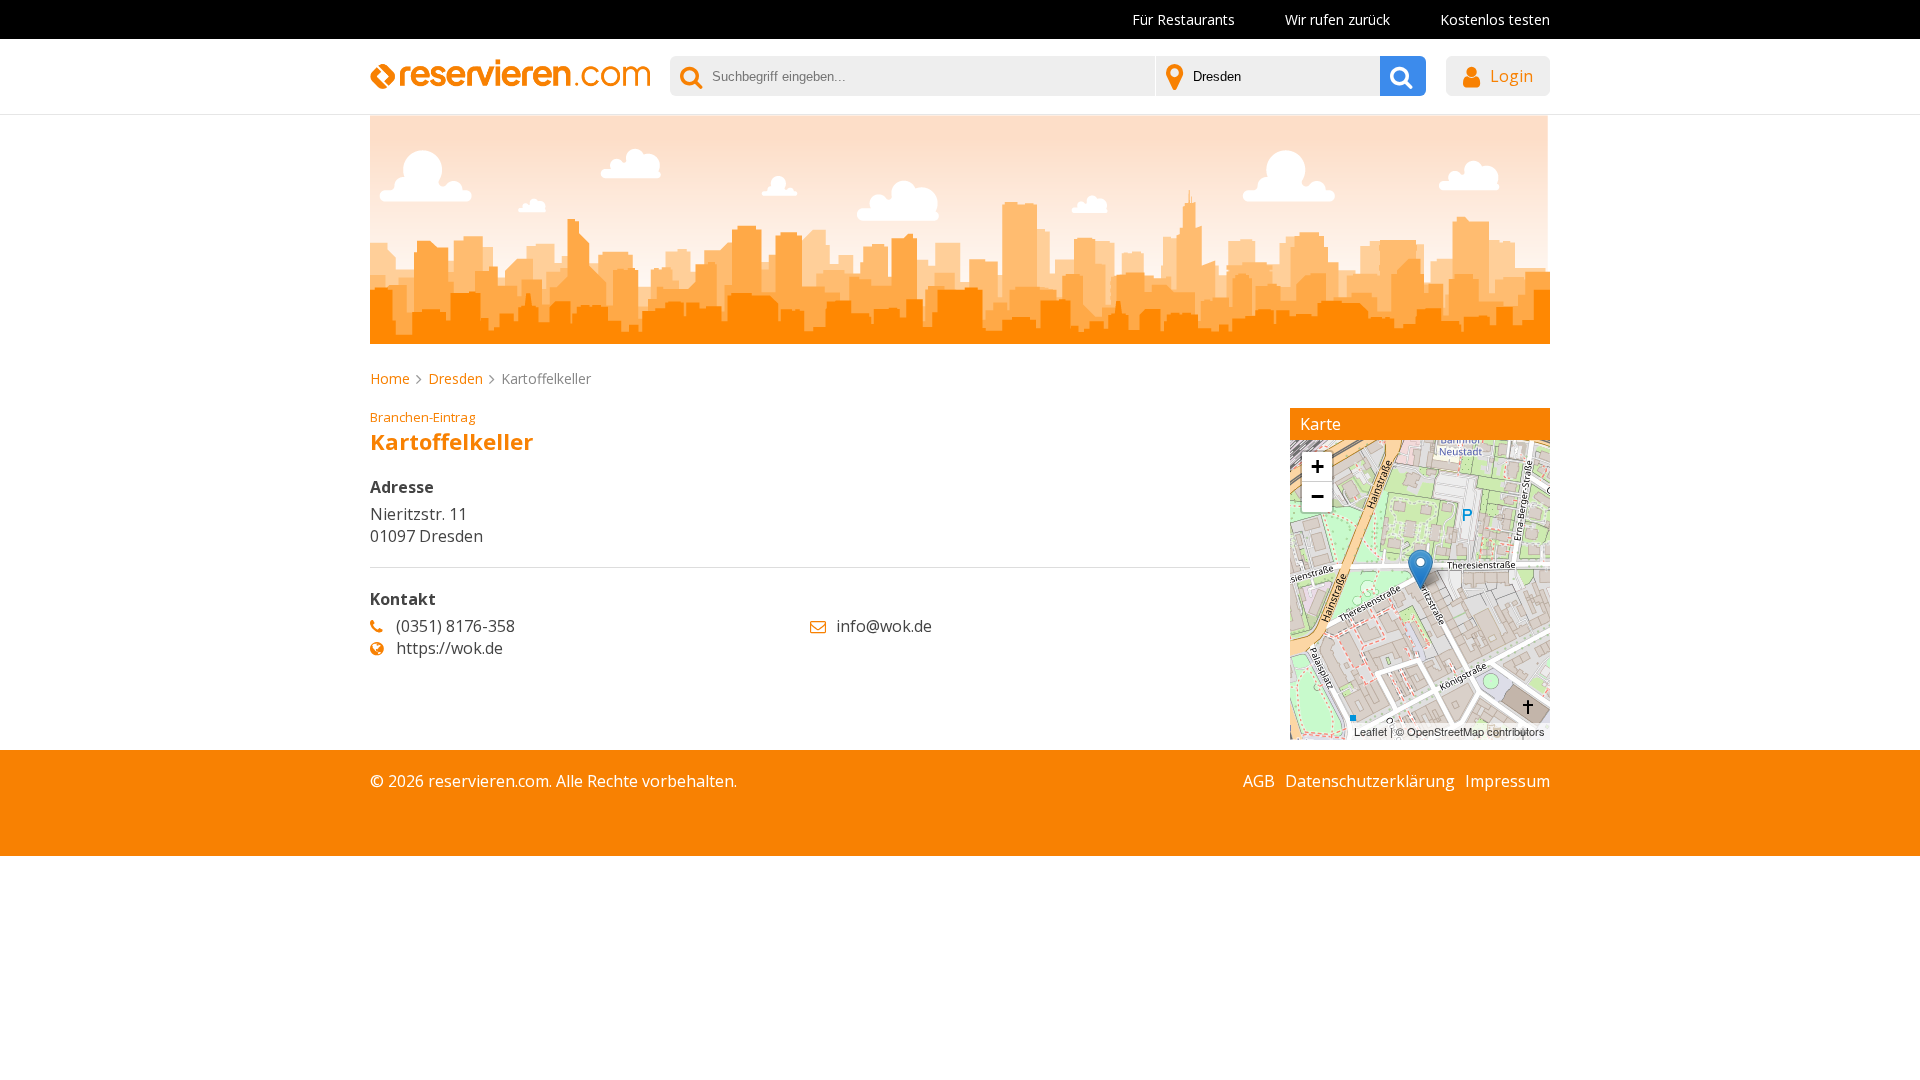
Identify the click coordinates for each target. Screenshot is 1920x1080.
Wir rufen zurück (1337, 19)
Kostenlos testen (1495, 19)
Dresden (455, 378)
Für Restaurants (1183, 19)
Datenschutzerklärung (1370, 781)
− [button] (1317, 496)
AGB (1259, 781)
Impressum (1507, 781)
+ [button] (1317, 466)
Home (390, 378)
